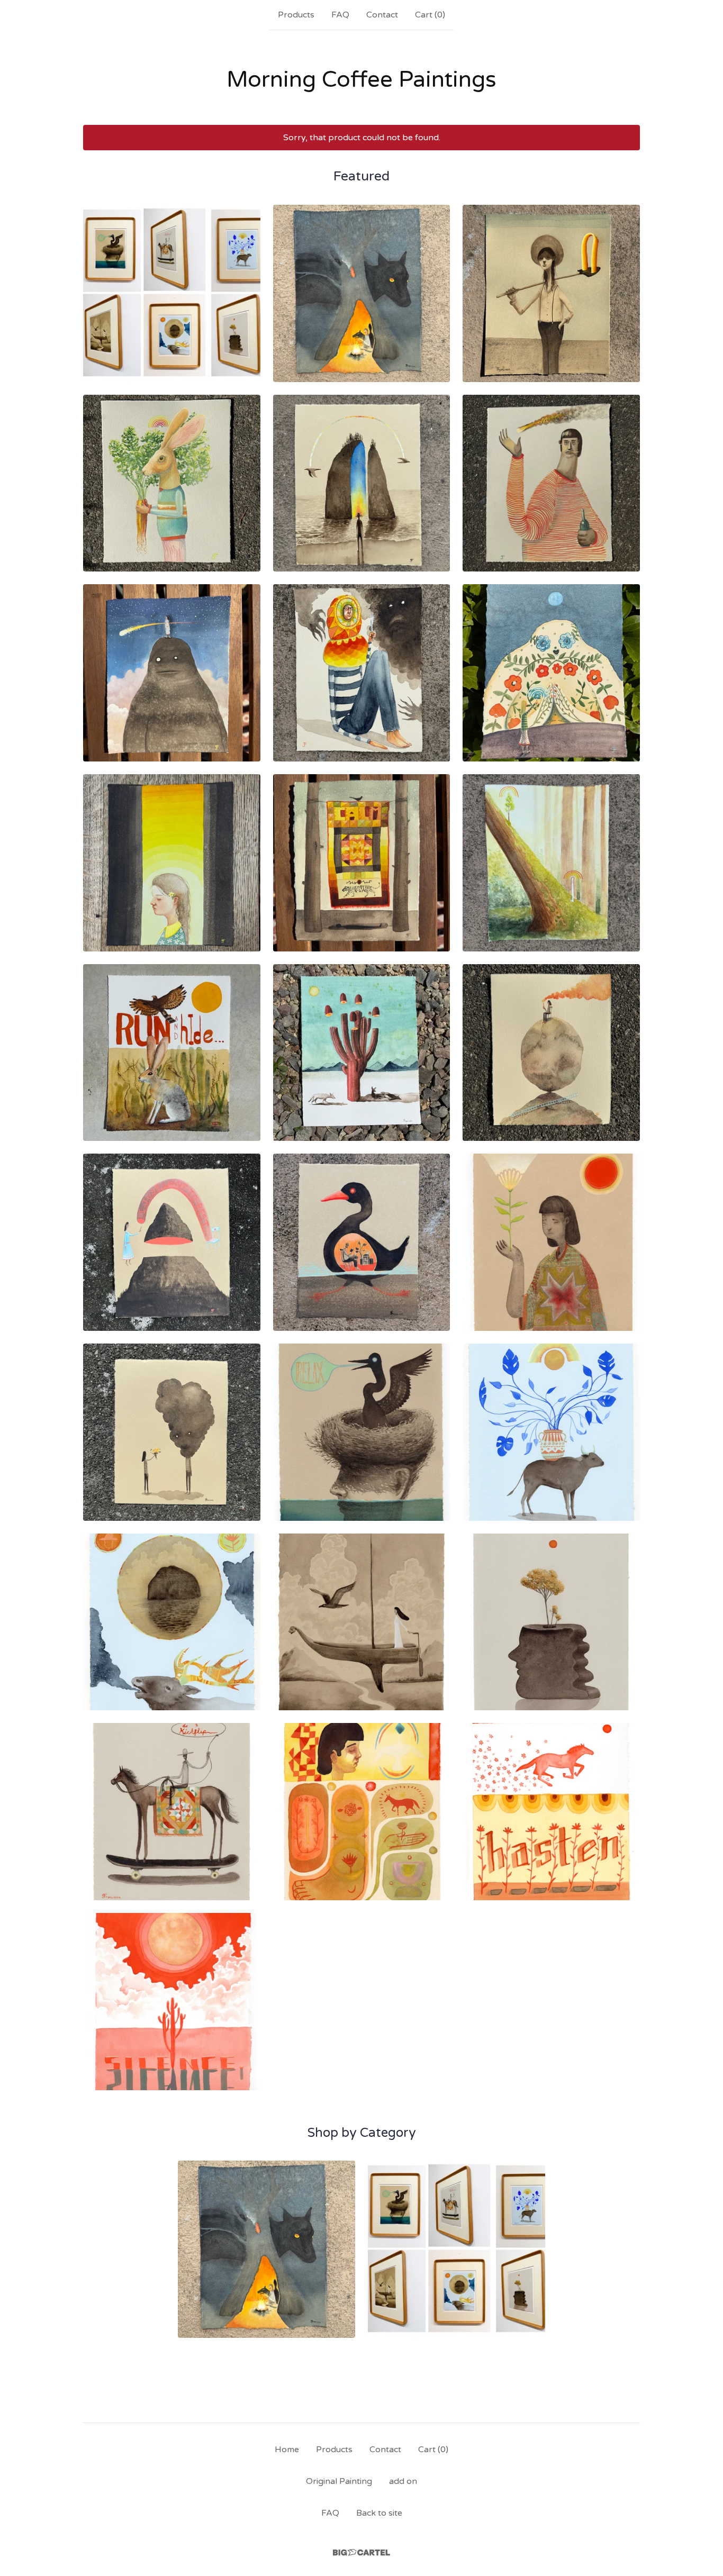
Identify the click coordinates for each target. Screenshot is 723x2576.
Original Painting (339, 2481)
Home (287, 2450)
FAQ (340, 15)
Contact (382, 15)
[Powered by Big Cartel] (361, 2552)
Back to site (379, 2513)
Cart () (430, 15)
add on (403, 2481)
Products (296, 15)
